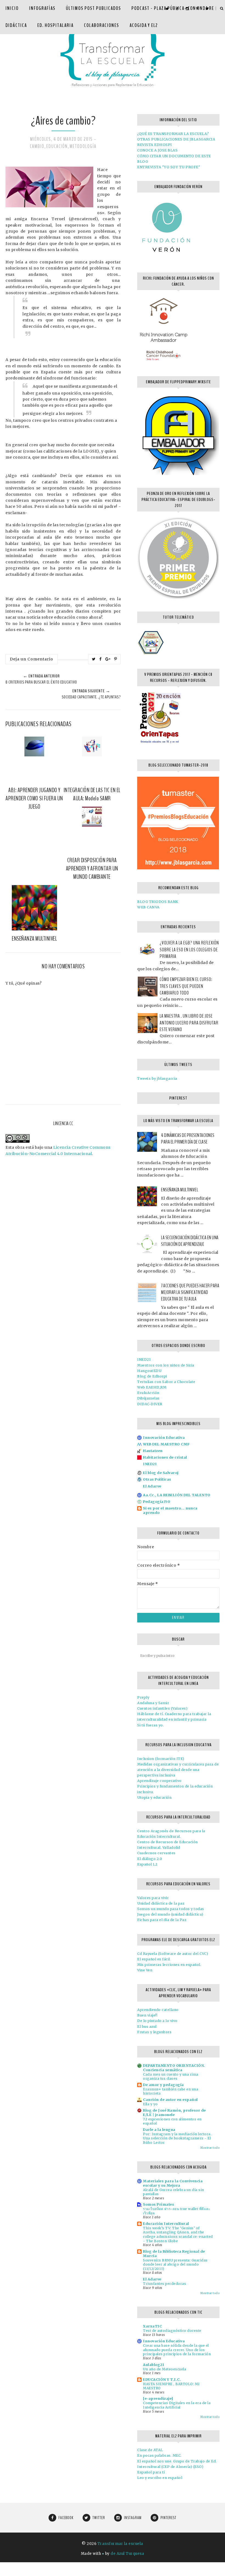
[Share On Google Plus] (108, 659)
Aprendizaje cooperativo (159, 1781)
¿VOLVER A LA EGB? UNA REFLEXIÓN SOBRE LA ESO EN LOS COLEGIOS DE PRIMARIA (189, 950)
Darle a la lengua (159, 2130)
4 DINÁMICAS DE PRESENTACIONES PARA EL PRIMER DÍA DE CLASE (188, 1139)
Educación (57, 146)
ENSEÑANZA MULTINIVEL (180, 1190)
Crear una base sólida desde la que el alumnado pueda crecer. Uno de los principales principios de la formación (177, 2350)
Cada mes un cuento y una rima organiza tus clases (171, 2077)
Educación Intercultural (166, 2224)
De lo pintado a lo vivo (157, 2021)
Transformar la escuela (120, 2544)
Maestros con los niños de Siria (166, 1365)
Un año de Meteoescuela (164, 2369)
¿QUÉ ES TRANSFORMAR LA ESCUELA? (173, 134)
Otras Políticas (157, 1479)
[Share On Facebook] (101, 659)
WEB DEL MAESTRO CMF (166, 1444)
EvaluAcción (148, 1393)
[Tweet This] (94, 659)
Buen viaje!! (147, 2015)
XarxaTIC (152, 2326)
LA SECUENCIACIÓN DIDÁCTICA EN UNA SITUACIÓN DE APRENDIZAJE (190, 1241)
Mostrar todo (210, 2148)
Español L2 (147, 1864)
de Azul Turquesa (127, 2554)
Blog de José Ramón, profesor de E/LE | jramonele (174, 2113)
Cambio (37, 146)
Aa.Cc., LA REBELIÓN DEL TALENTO (177, 1495)
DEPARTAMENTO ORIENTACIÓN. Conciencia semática (174, 2068)
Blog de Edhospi (152, 1376)
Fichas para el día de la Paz (162, 1920)
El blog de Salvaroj (161, 1473)
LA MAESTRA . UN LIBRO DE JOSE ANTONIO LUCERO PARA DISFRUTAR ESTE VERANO (189, 1023)
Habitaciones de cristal (165, 1457)
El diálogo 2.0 (150, 1859)
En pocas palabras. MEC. (159, 2455)
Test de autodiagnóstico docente (172, 2331)
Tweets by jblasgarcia (157, 1078)
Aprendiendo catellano (158, 2010)
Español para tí (151, 2472)
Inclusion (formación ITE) (161, 1759)
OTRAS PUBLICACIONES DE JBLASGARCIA (176, 139)
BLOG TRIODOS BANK (158, 902)
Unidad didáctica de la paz (161, 1903)
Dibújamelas (148, 1398)
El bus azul (147, 2027)
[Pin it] (116, 659)
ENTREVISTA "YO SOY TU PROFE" (169, 167)
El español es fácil (154, 1959)
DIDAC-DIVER (150, 1404)
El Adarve (152, 1486)
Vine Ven (145, 1970)
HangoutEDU (149, 1371)
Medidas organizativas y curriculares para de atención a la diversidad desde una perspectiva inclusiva (178, 1770)
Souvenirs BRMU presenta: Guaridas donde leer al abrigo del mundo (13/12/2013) (175, 2264)
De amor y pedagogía (163, 2085)
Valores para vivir (153, 1898)
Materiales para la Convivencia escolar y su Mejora (173, 2183)
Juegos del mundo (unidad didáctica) (170, 1914)
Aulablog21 (154, 2365)
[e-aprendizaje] (158, 2399)
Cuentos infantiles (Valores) (162, 1708)
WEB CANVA (148, 907)
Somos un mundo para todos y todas (171, 1909)
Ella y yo (150, 2104)
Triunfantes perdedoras (164, 2284)
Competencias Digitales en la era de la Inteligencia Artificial (177, 2405)
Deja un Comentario (32, 659)
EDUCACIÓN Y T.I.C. (162, 2380)
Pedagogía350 (157, 1502)
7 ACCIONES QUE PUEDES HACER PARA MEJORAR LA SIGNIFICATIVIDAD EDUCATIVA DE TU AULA (190, 1292)
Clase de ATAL (150, 2450)
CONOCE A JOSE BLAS (157, 150)
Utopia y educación (154, 1797)
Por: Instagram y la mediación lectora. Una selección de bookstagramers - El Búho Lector (177, 2138)
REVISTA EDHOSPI (155, 145)
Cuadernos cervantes (156, 1853)
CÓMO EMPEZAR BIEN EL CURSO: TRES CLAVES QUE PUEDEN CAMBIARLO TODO (186, 986)
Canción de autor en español (170, 2100)
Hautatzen (153, 1451)
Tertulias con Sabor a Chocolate (166, 1382)
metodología (83, 146)
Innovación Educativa (164, 1438)
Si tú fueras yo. (151, 1725)
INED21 (144, 1359)
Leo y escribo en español (160, 2478)
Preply (143, 1697)
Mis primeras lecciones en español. (169, 1965)
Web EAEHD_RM (152, 1387)
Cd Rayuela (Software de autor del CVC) (173, 1954)
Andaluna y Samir (153, 1703)
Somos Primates (158, 2204)
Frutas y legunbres (154, 2032)
